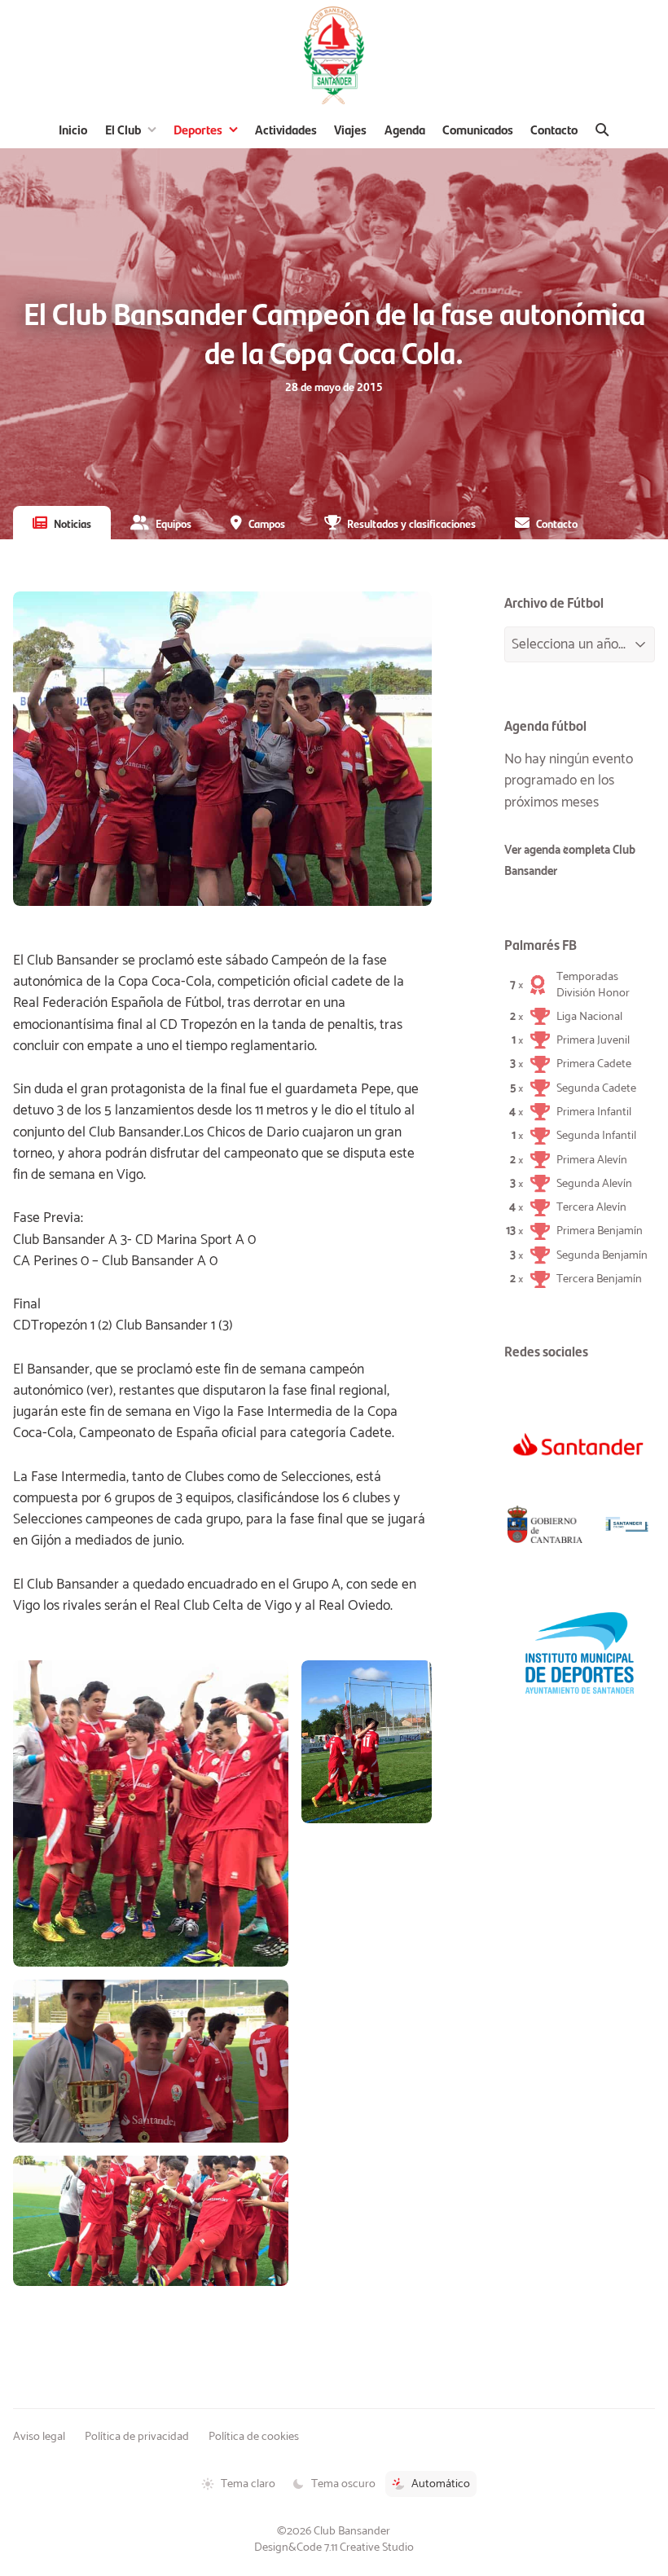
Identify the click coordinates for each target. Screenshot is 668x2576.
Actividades (286, 129)
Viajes (350, 129)
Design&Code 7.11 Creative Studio (334, 2547)
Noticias (73, 523)
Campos (267, 523)
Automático (441, 2484)
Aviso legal (39, 2437)
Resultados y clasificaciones (411, 523)
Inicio (73, 129)
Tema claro (248, 2484)
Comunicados (478, 129)
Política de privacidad (137, 2437)
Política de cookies (254, 2437)
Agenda (405, 129)
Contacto (554, 129)
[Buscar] (602, 130)
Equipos (174, 523)
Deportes (198, 129)
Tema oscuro (343, 2484)
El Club (123, 129)
